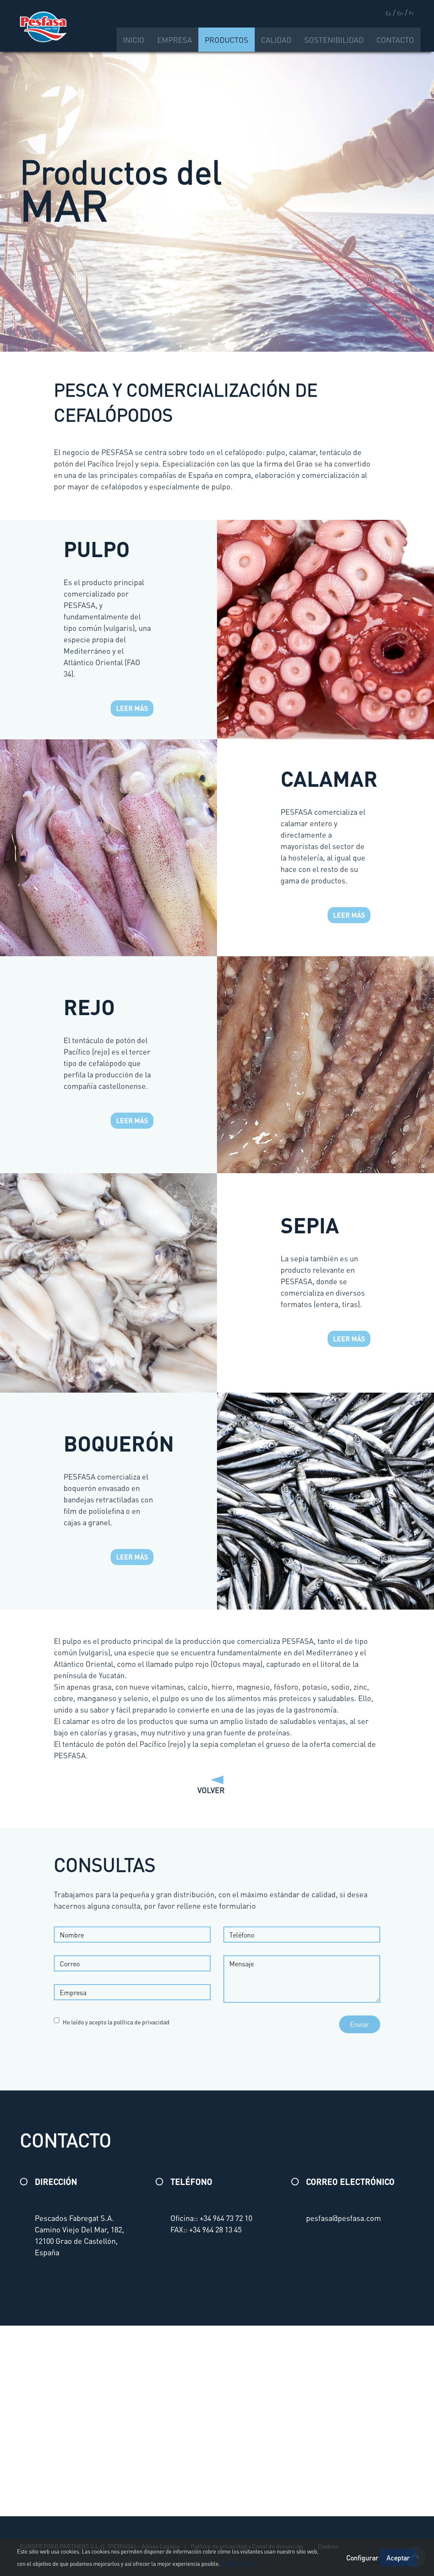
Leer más (237, 2563)
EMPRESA (175, 40)
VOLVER (217, 1790)
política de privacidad (142, 2022)
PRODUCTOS (227, 40)
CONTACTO (395, 40)
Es (388, 13)
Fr (412, 13)
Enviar (360, 2024)
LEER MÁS (132, 708)
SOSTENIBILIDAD (334, 40)
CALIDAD (276, 40)
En (400, 13)
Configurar (362, 2558)
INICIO (134, 40)
